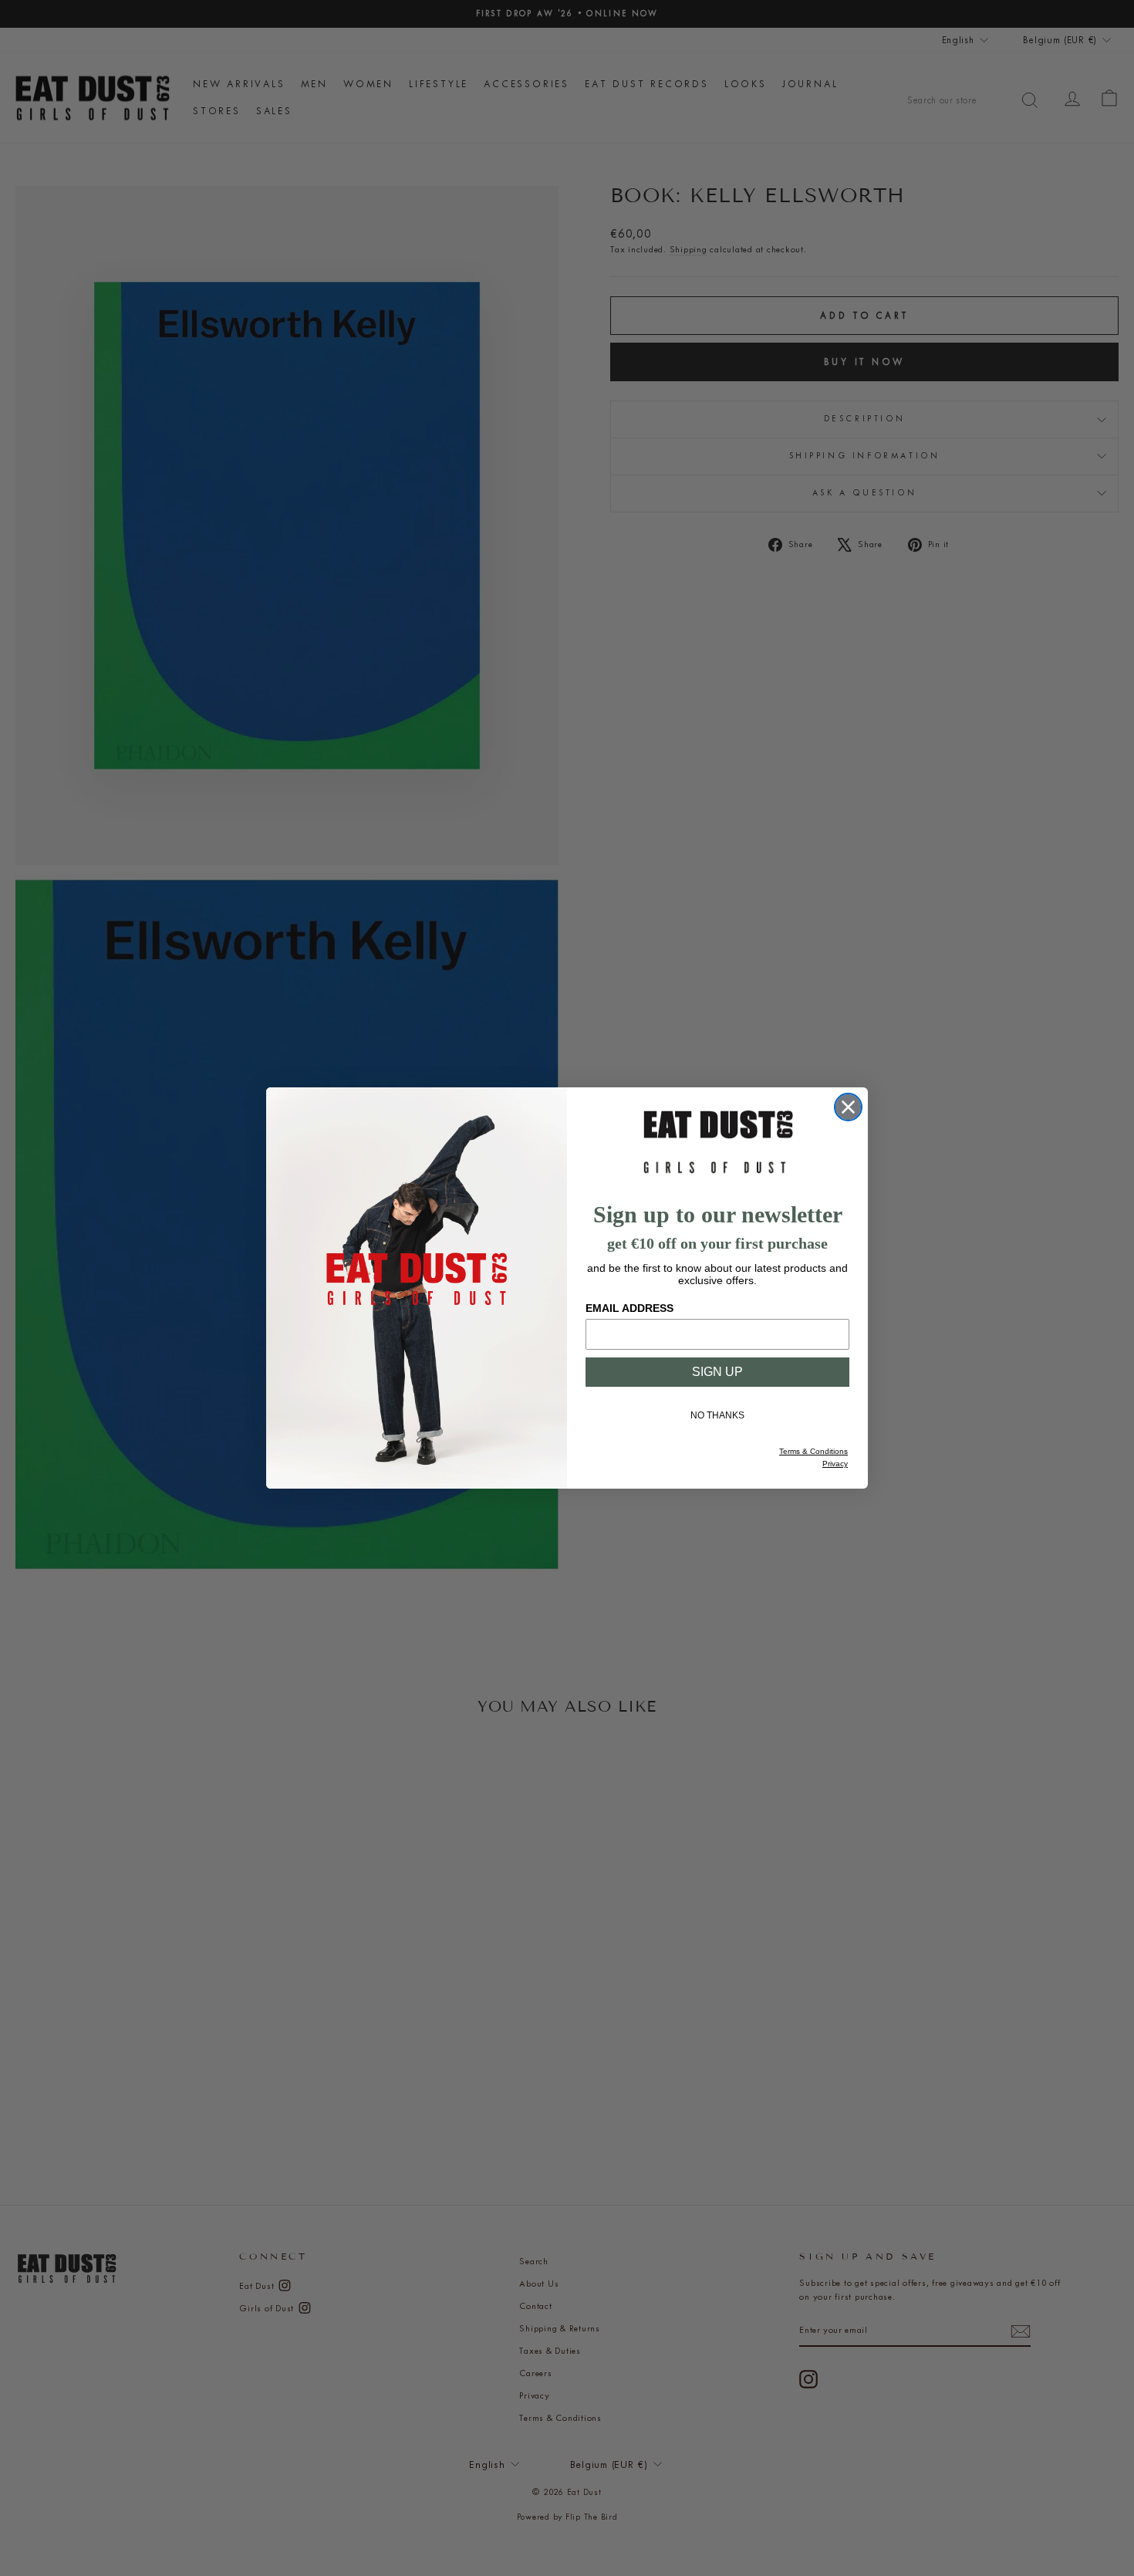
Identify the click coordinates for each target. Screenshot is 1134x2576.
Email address (629, 1308)
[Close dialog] (848, 1107)
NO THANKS (717, 1415)
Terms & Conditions (813, 1451)
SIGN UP (717, 1372)
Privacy (835, 1464)
